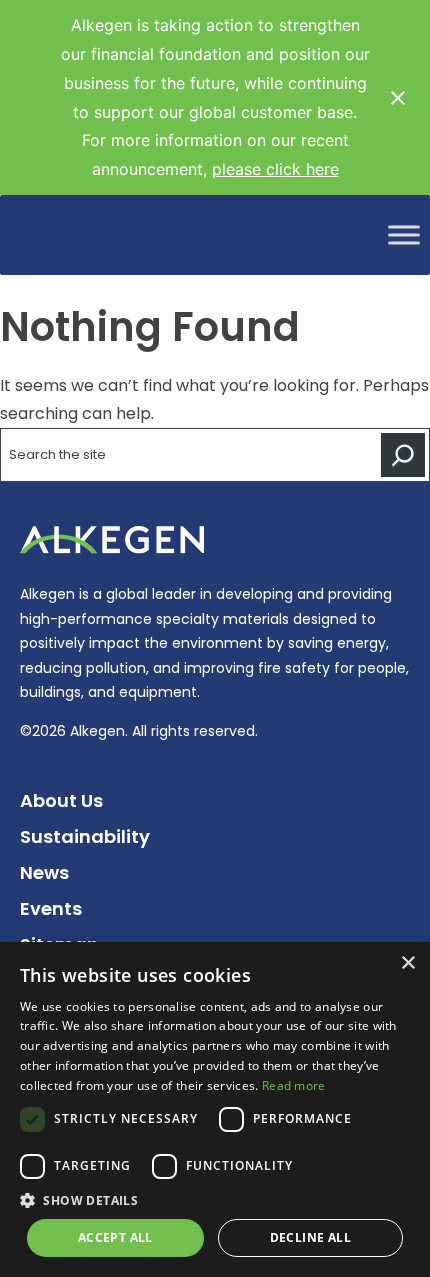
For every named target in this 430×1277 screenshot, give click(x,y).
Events (51, 908)
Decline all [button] (310, 1237)
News (44, 872)
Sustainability (85, 836)
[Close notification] (398, 98)
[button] (215, 1200)
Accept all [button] (115, 1237)
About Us (61, 800)
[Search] (403, 455)
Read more (294, 1085)
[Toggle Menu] (404, 235)
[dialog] (215, 1109)
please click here (275, 169)
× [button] (407, 963)
